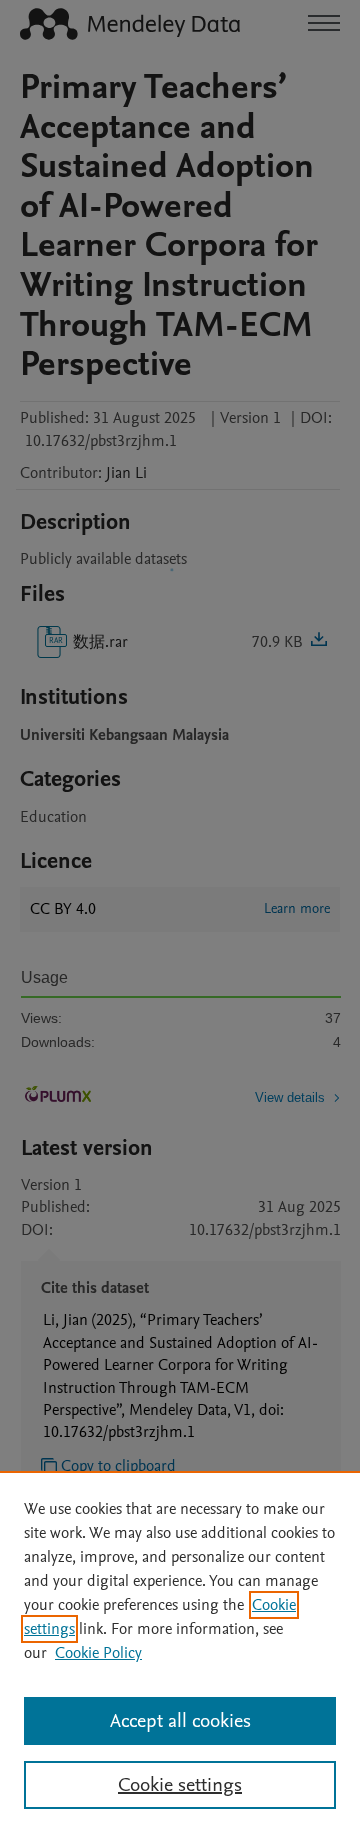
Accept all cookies (180, 1721)
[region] (180, 1652)
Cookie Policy (98, 1653)
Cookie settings (180, 1785)
